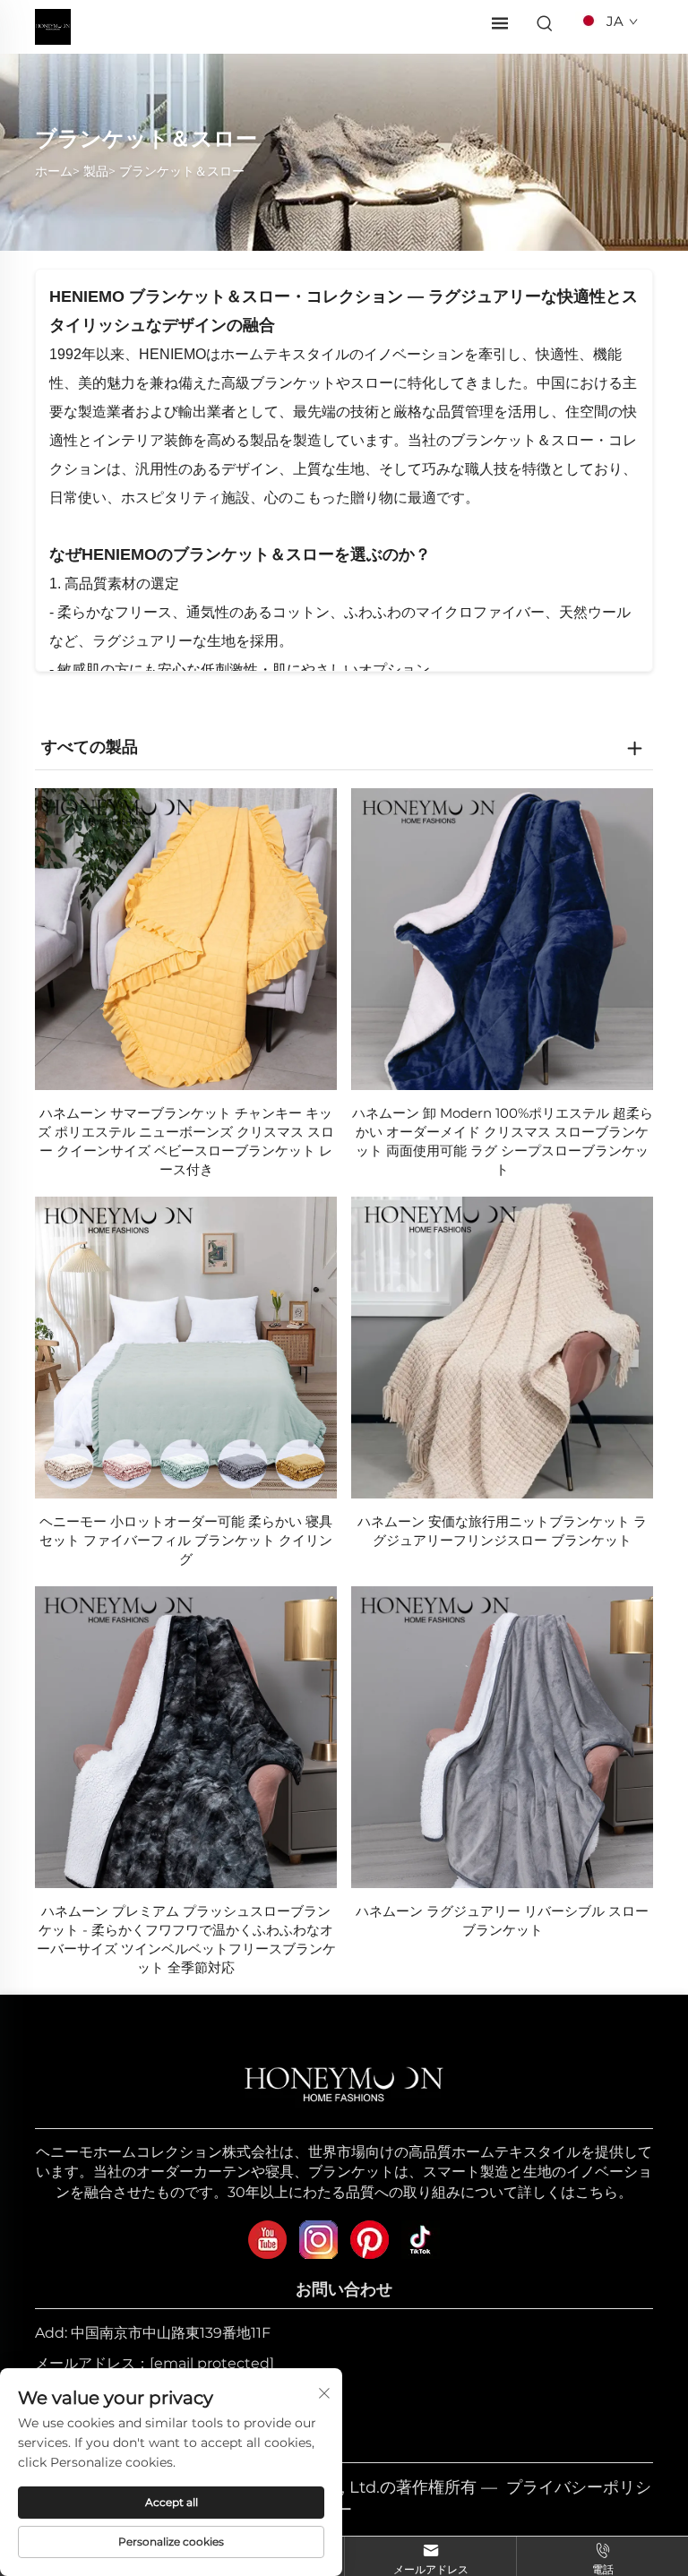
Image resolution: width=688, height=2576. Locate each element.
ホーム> (57, 171)
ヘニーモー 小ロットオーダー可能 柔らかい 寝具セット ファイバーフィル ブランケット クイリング (186, 1540)
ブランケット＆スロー (182, 171)
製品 (96, 171)
